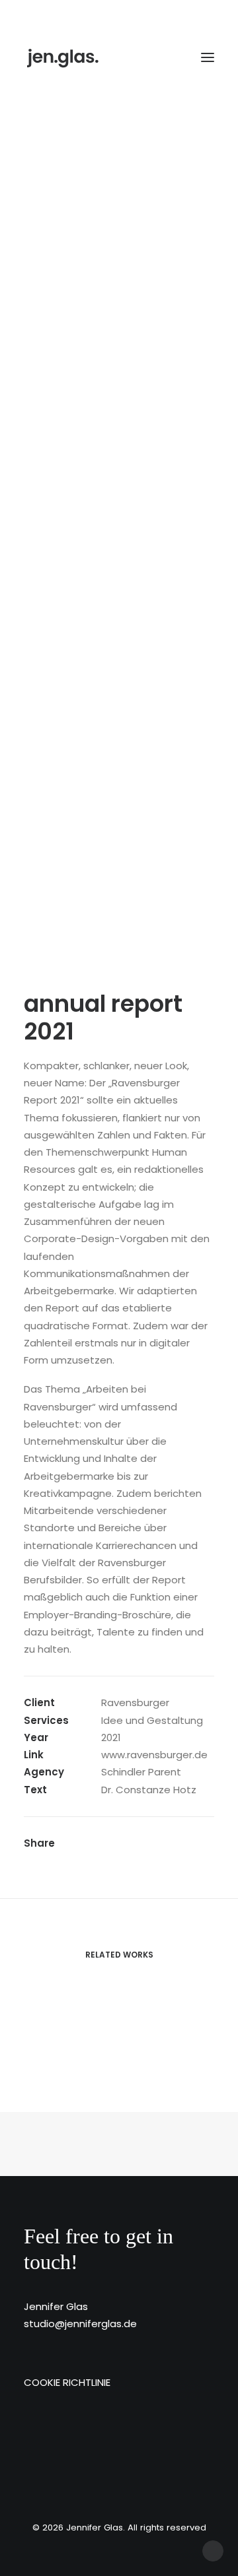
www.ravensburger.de (154, 1755)
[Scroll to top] (213, 2550)
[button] (208, 57)
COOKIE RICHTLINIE (67, 2382)
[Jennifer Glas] (63, 57)
